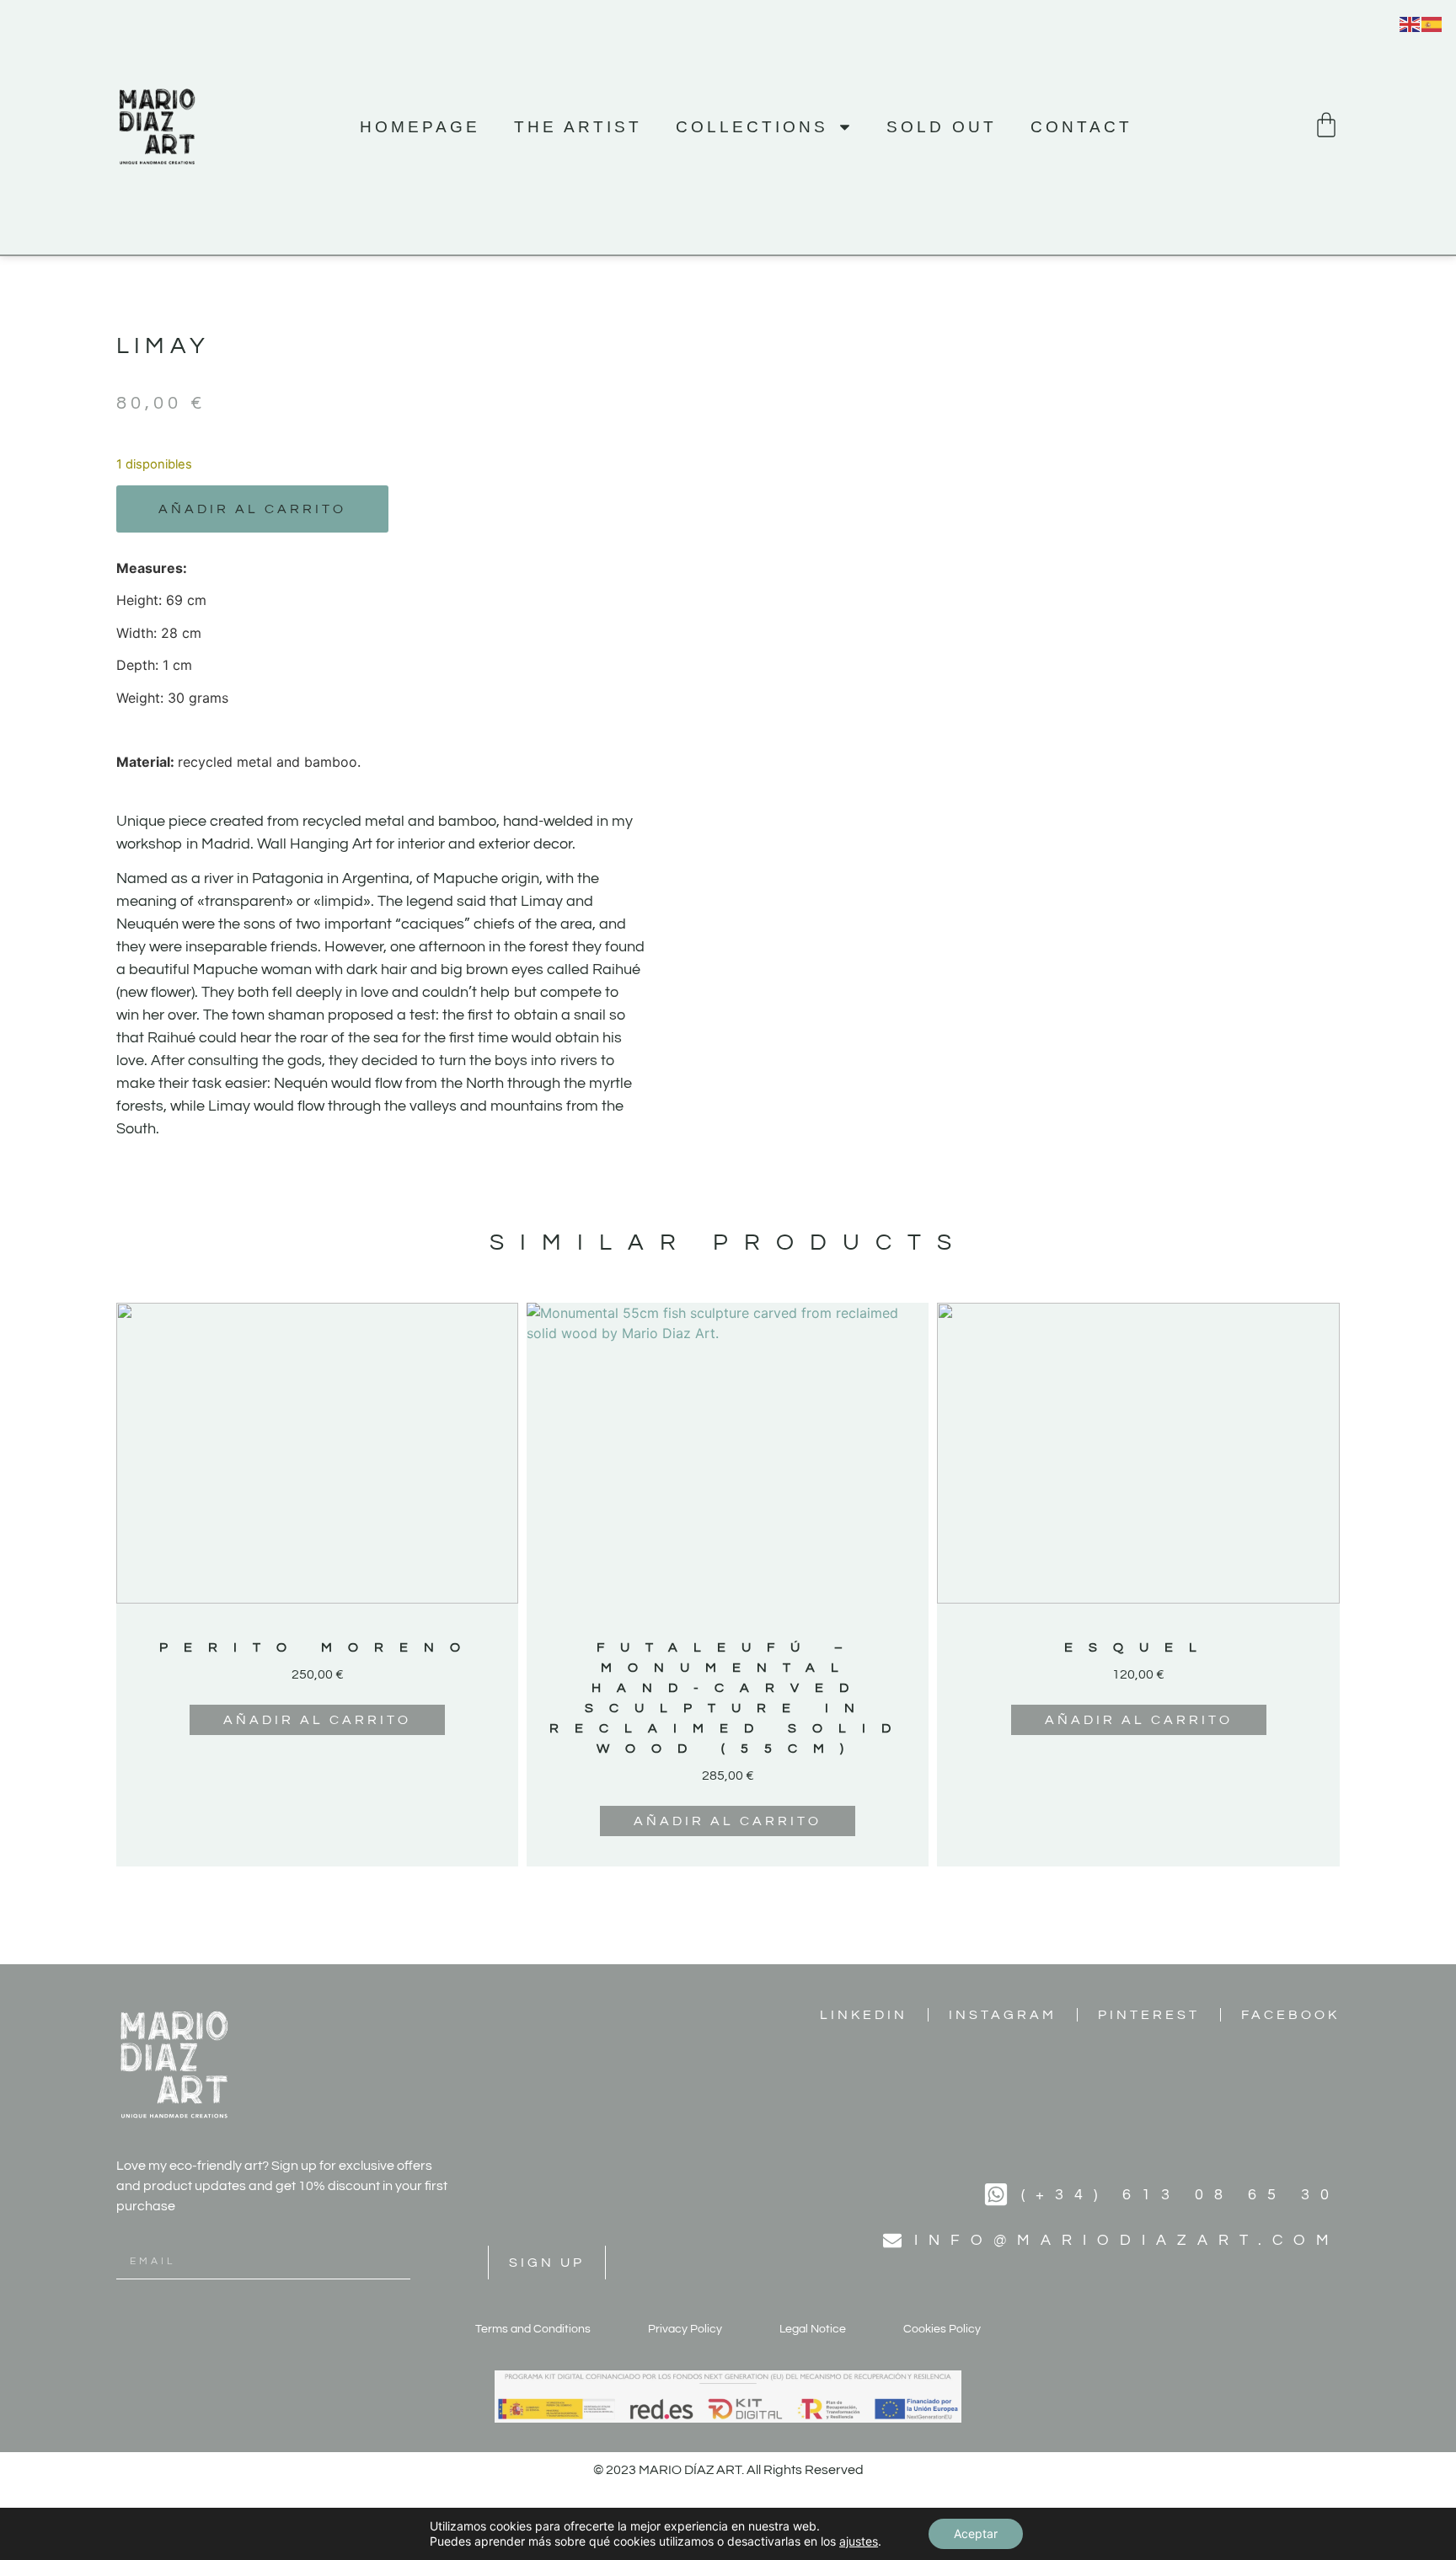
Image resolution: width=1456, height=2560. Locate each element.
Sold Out (942, 127)
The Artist (578, 127)
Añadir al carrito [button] (317, 1720)
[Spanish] (1432, 23)
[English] (1410, 23)
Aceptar (976, 2533)
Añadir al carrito (252, 509)
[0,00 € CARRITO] (1326, 125)
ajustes (859, 2541)
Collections (752, 127)
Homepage (420, 127)
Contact (1081, 127)
